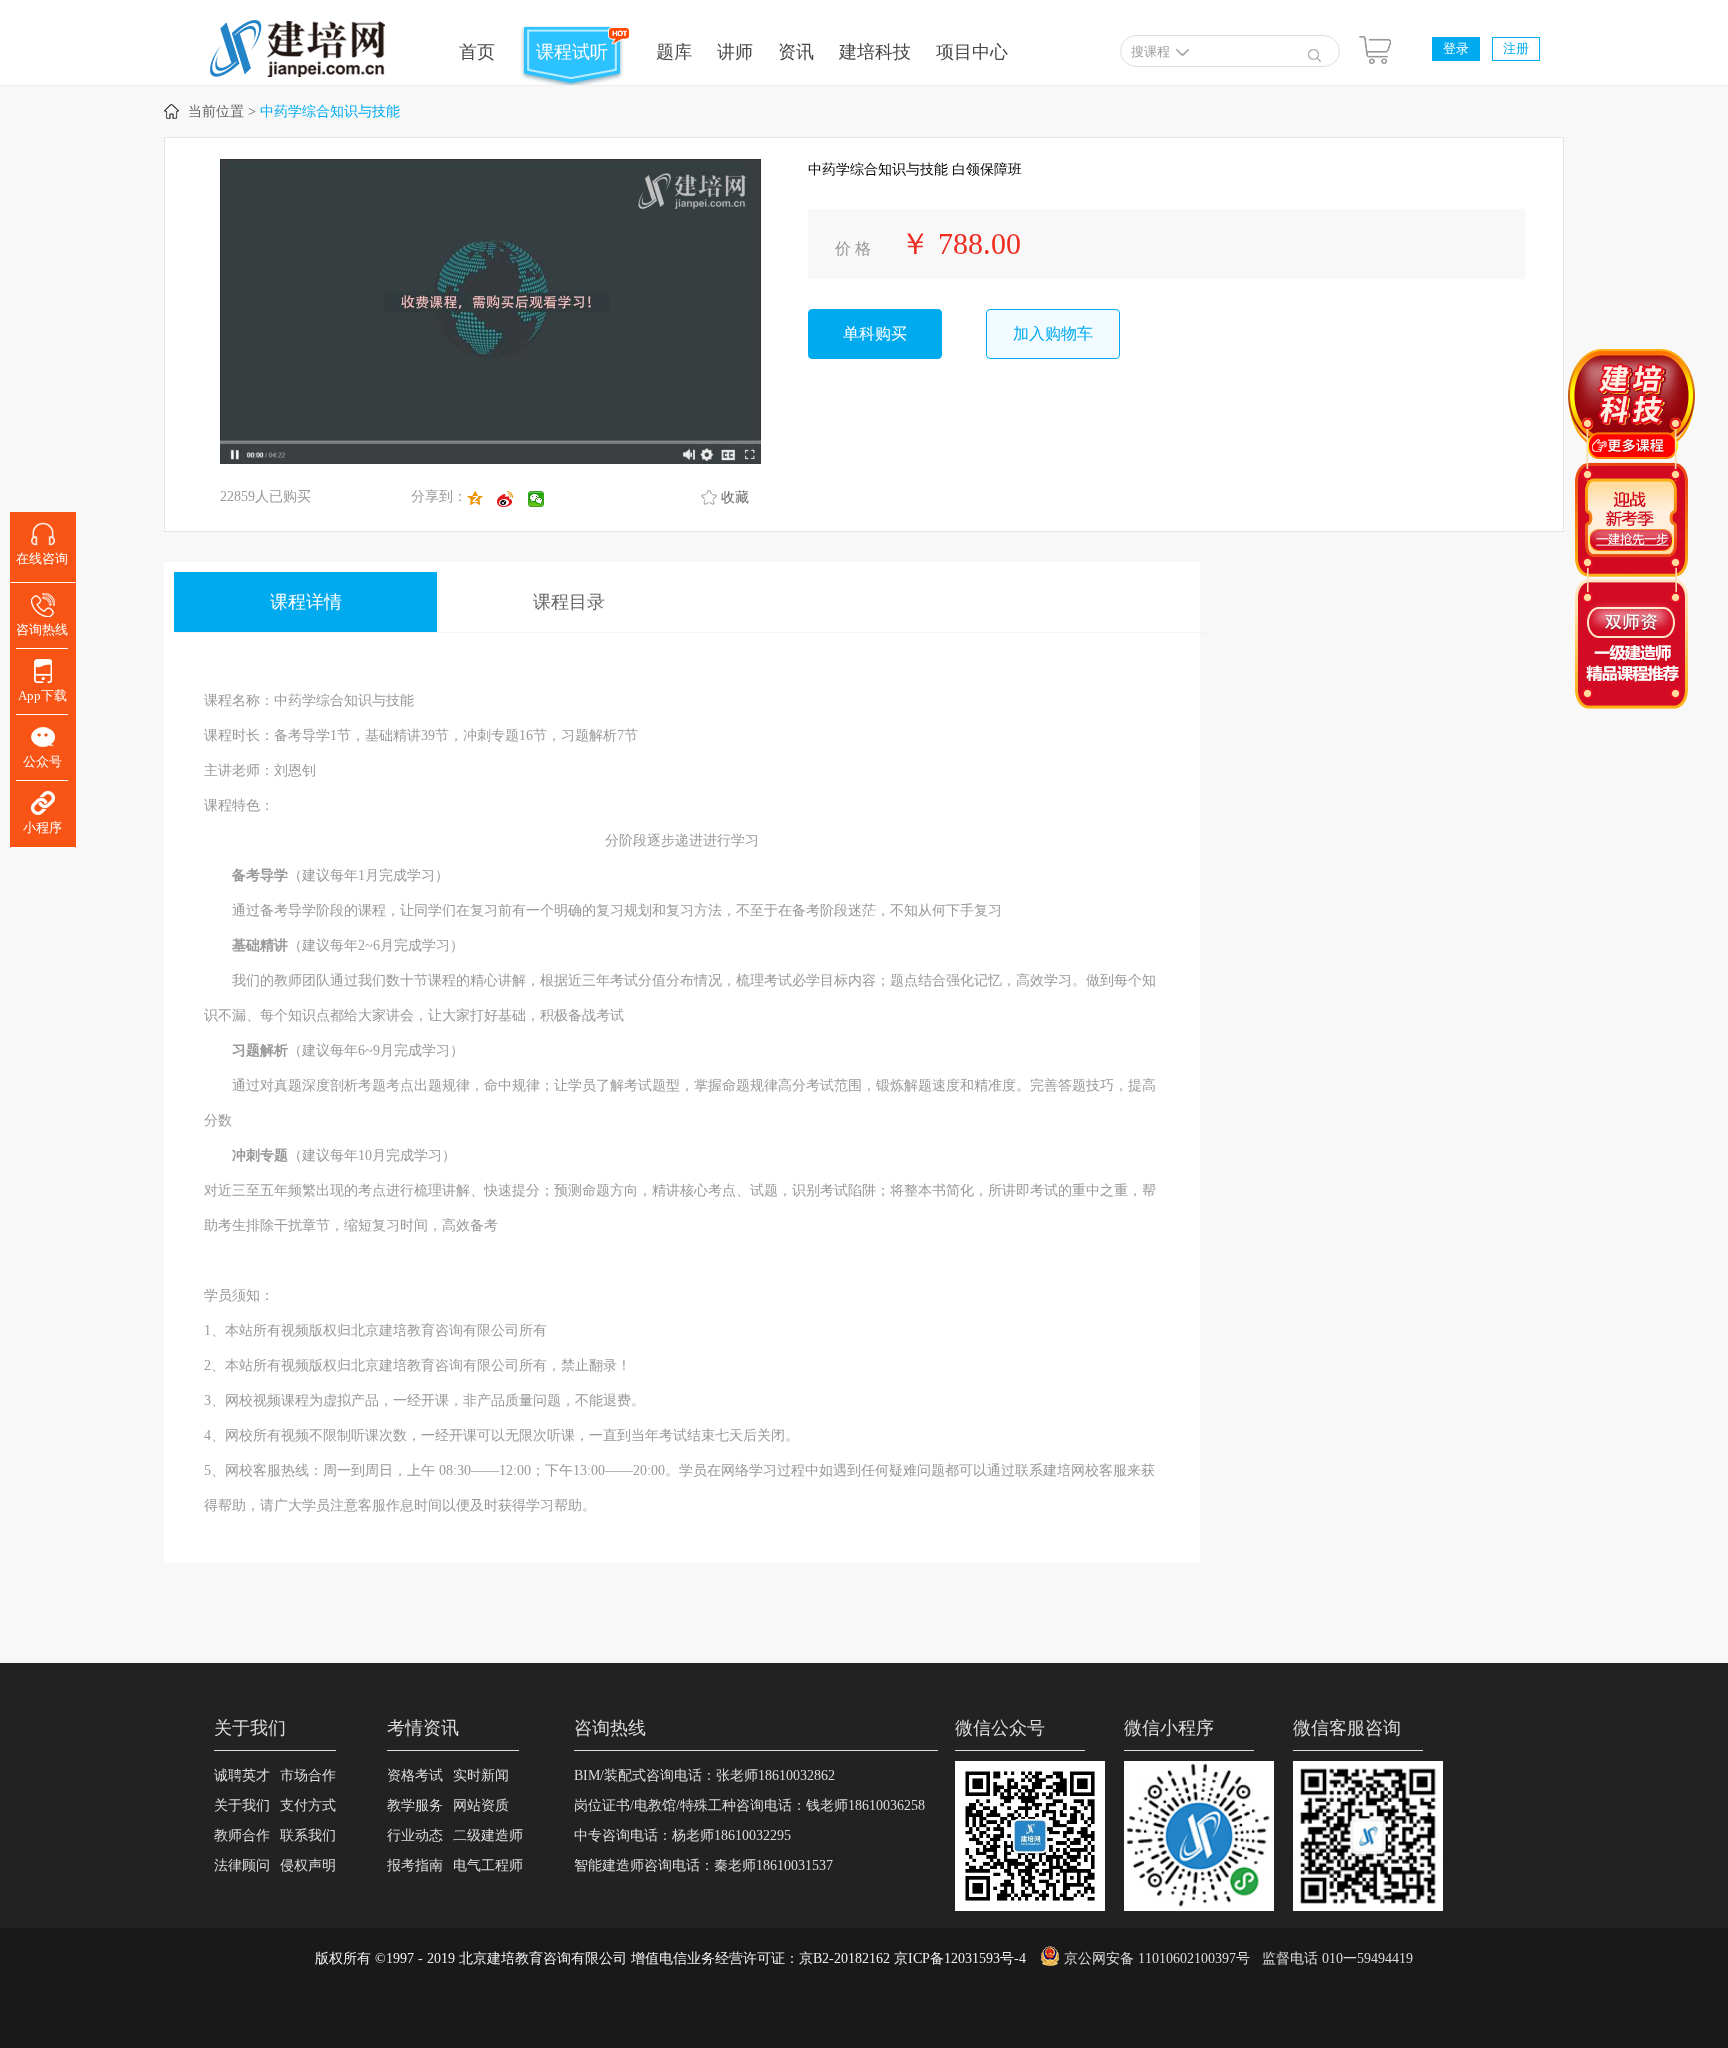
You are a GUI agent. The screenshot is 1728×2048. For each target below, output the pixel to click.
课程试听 (572, 52)
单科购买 (875, 333)
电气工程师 (488, 1865)
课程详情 (306, 602)
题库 (674, 52)
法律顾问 (242, 1865)
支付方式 (308, 1805)
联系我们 (308, 1835)
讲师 (735, 52)
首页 (477, 52)
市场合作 (308, 1775)
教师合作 (242, 1835)
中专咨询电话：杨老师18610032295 (682, 1835)
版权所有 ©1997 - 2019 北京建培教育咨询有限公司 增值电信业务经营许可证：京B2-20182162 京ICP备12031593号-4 (670, 1958)
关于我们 (242, 1805)
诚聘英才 (242, 1775)
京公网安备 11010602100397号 (1157, 1958)
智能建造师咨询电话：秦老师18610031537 (703, 1865)
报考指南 (415, 1865)
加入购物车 (1053, 333)
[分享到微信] (543, 499)
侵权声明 (308, 1865)
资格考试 (415, 1775)
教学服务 (415, 1805)
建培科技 (875, 52)
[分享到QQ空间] (482, 499)
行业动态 (415, 1835)
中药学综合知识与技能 (330, 111)
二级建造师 (488, 1835)
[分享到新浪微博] (512, 499)
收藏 (735, 497)
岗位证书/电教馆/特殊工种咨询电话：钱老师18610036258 (749, 1805)
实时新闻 (481, 1775)
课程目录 (569, 602)
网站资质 (481, 1805)
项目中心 (972, 52)
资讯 (796, 52)
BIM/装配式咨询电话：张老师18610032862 (704, 1775)
